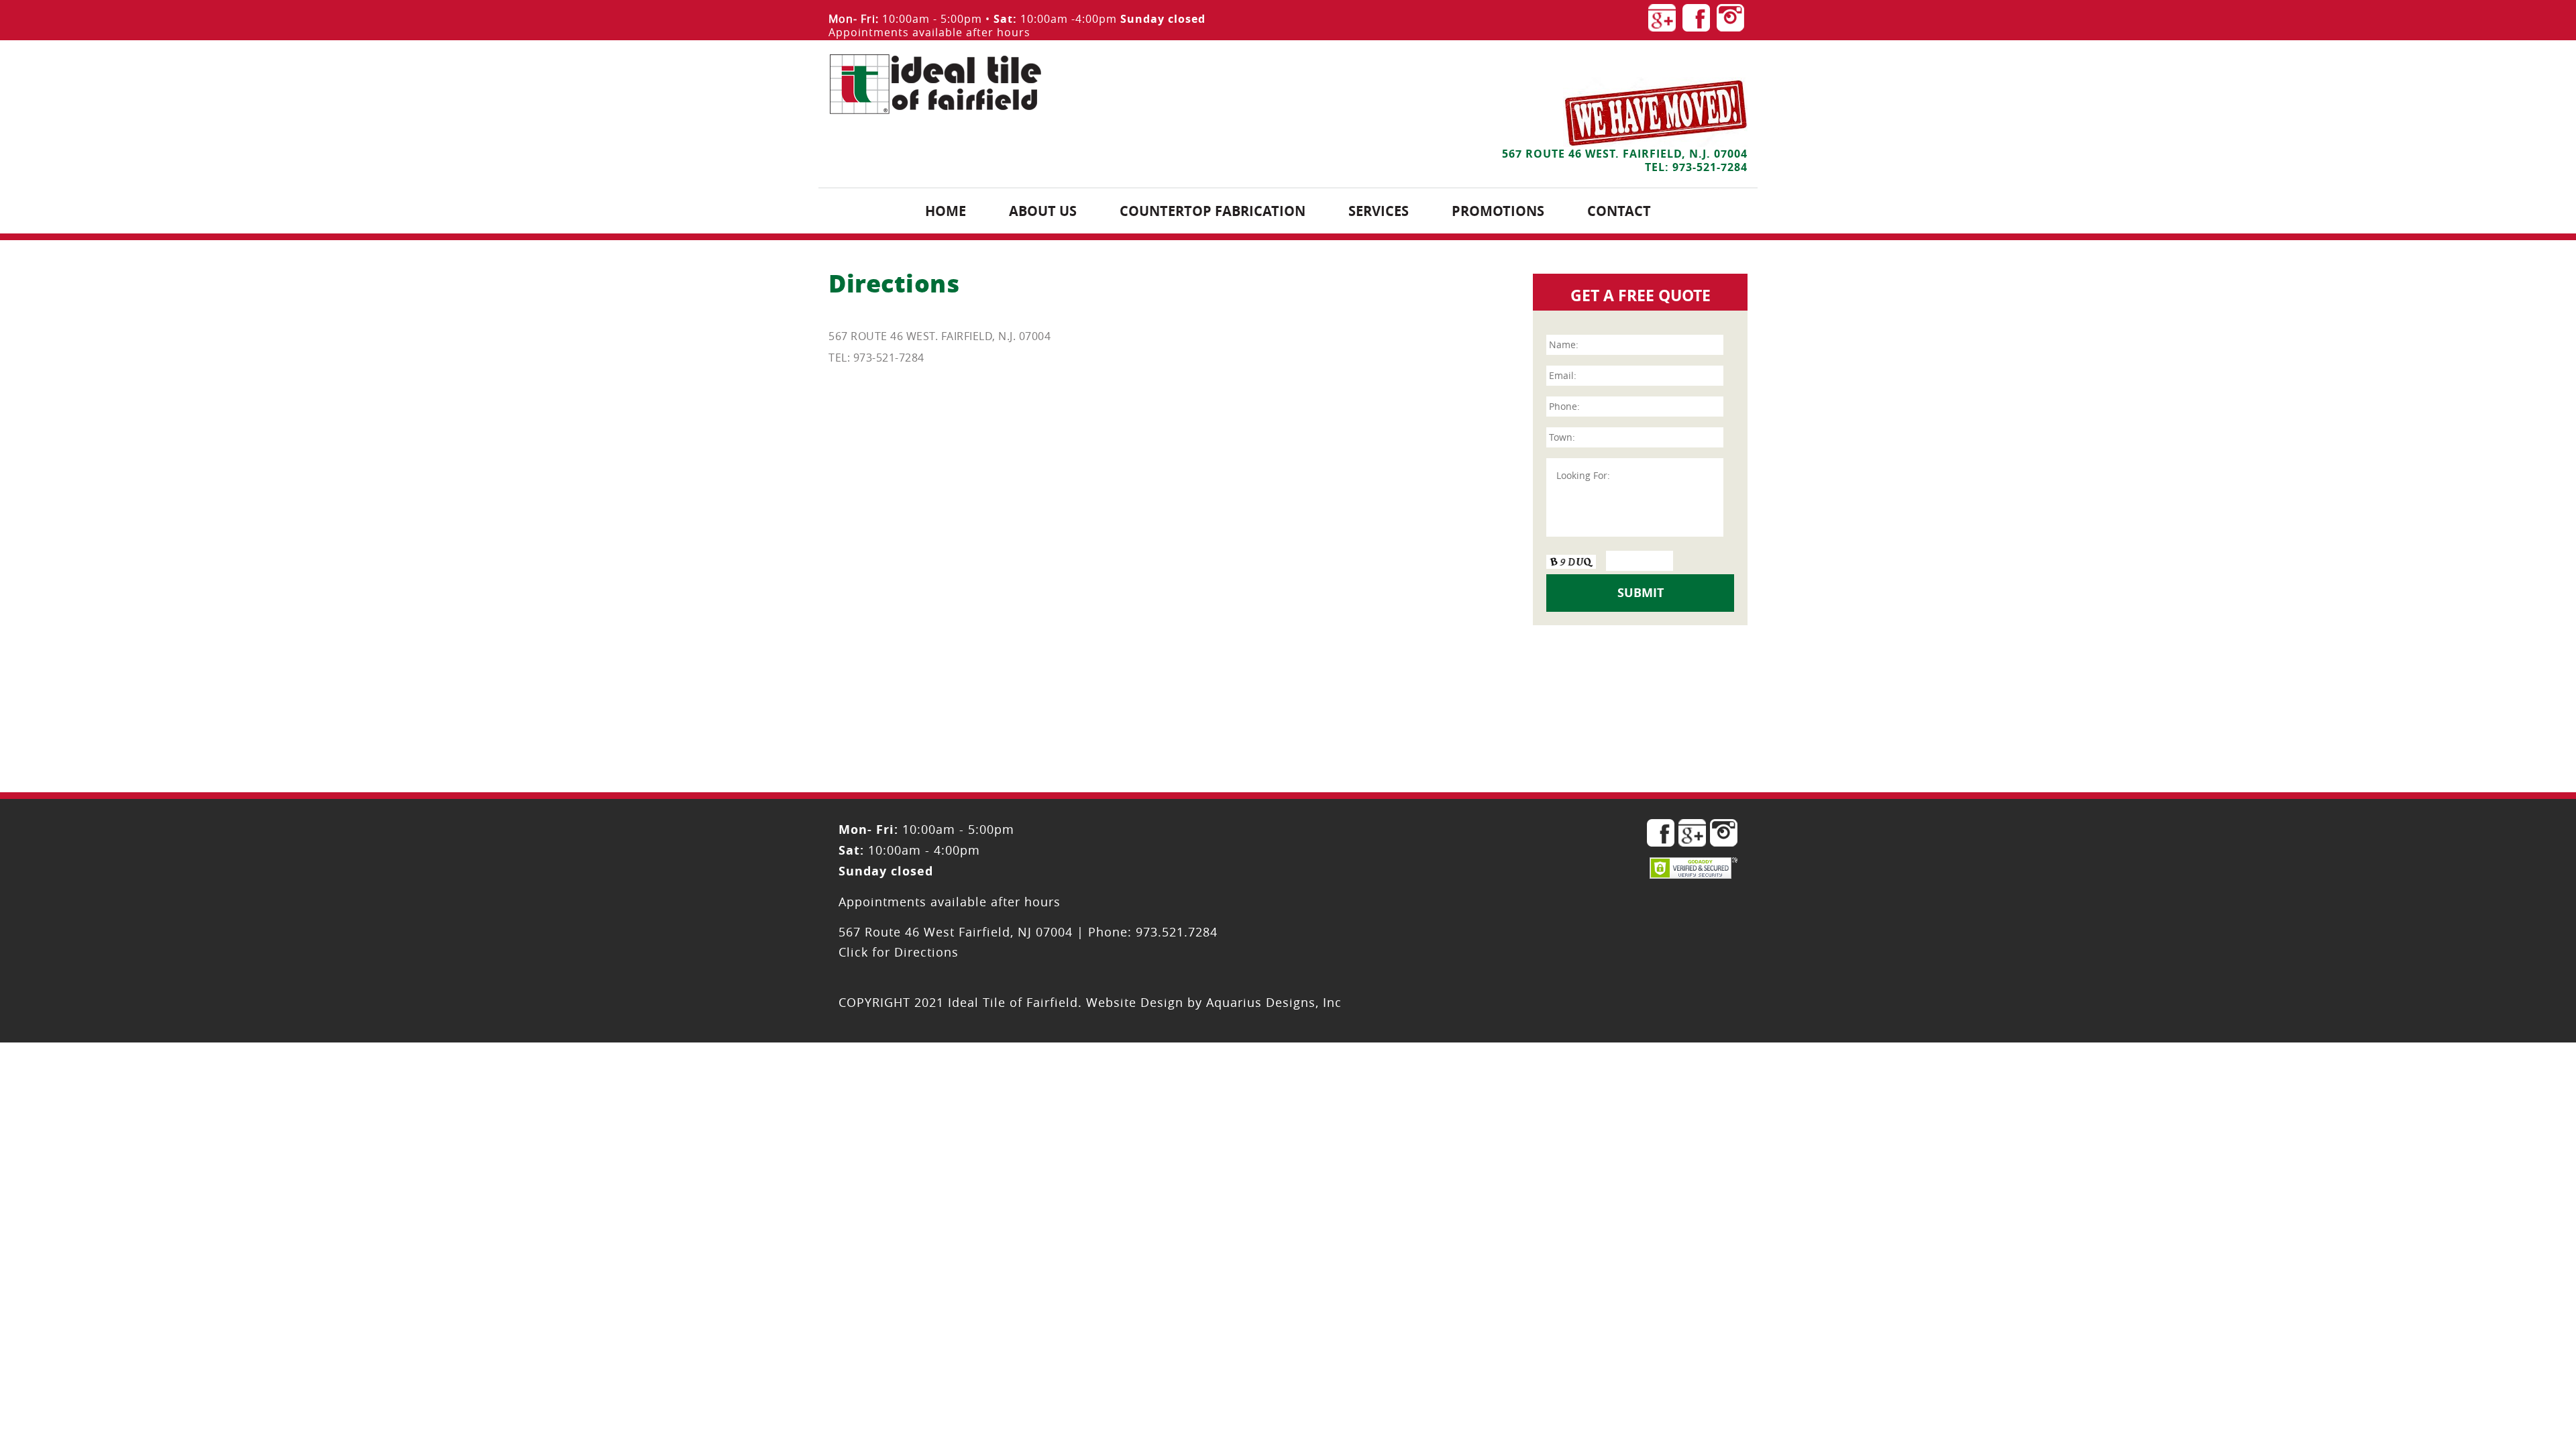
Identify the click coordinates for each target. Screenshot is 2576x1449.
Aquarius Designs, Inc (1274, 1002)
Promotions (1498, 211)
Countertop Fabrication (1213, 211)
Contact (1619, 211)
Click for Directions (899, 952)
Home (946, 211)
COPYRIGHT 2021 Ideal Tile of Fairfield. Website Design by (1022, 1002)
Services (1379, 211)
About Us (1043, 211)
